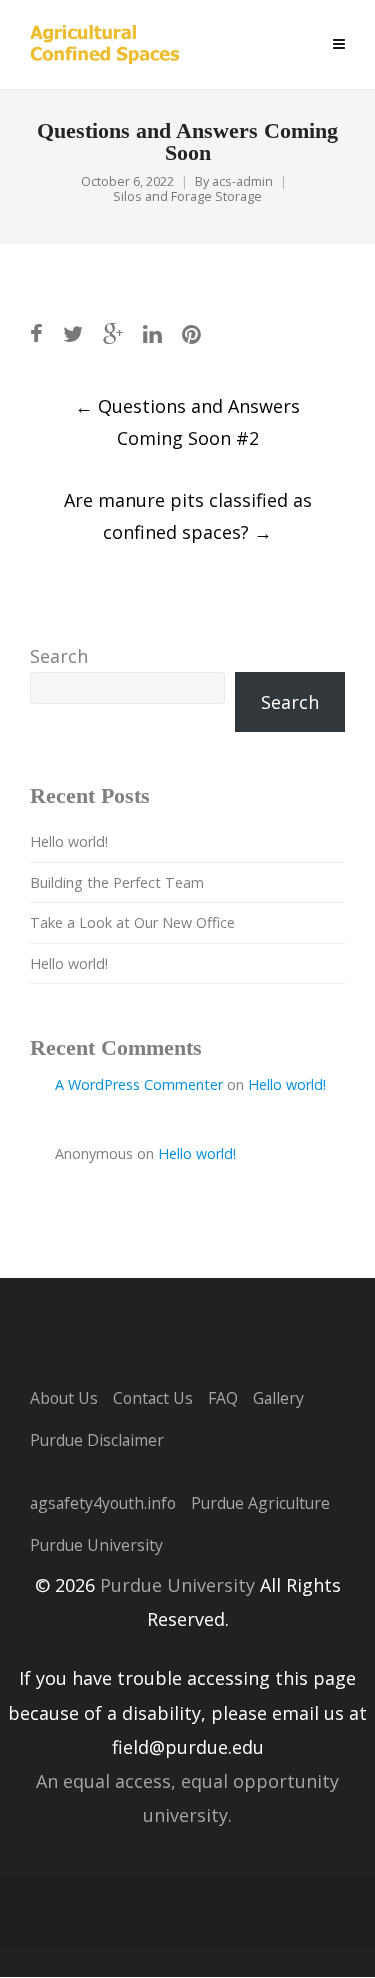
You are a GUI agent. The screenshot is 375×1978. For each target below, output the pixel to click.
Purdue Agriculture (260, 1503)
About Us (64, 1398)
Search (59, 656)
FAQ (223, 1398)
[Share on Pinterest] (191, 333)
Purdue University (96, 1545)
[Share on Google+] (113, 333)
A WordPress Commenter (139, 1084)
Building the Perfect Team (117, 882)
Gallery (278, 1398)
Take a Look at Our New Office (132, 922)
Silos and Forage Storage (187, 196)
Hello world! (69, 841)
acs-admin (242, 181)
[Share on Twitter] (73, 333)
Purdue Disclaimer (97, 1440)
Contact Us (153, 1398)
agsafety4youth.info (103, 1503)
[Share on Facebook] (36, 333)
